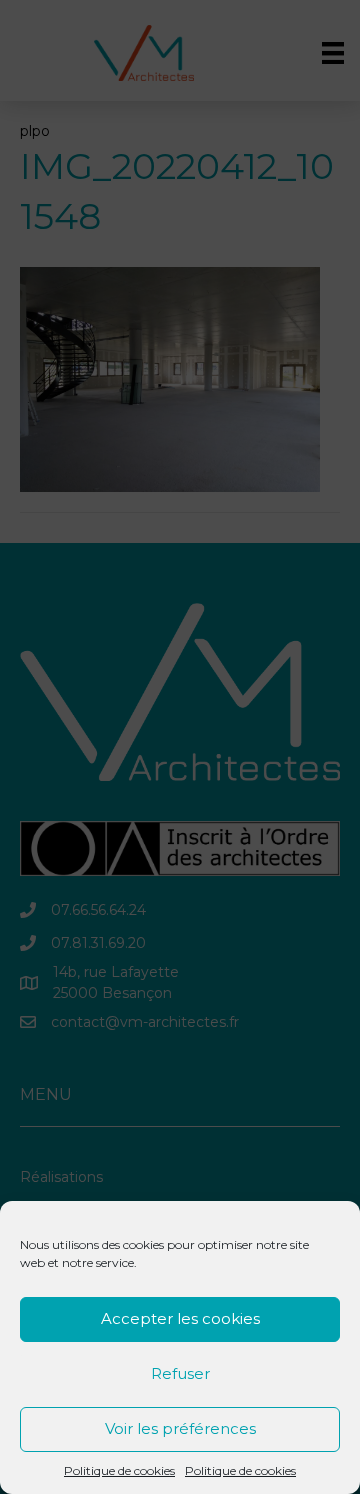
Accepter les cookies (180, 1318)
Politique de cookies (119, 1470)
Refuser (180, 1373)
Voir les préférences (180, 1428)
